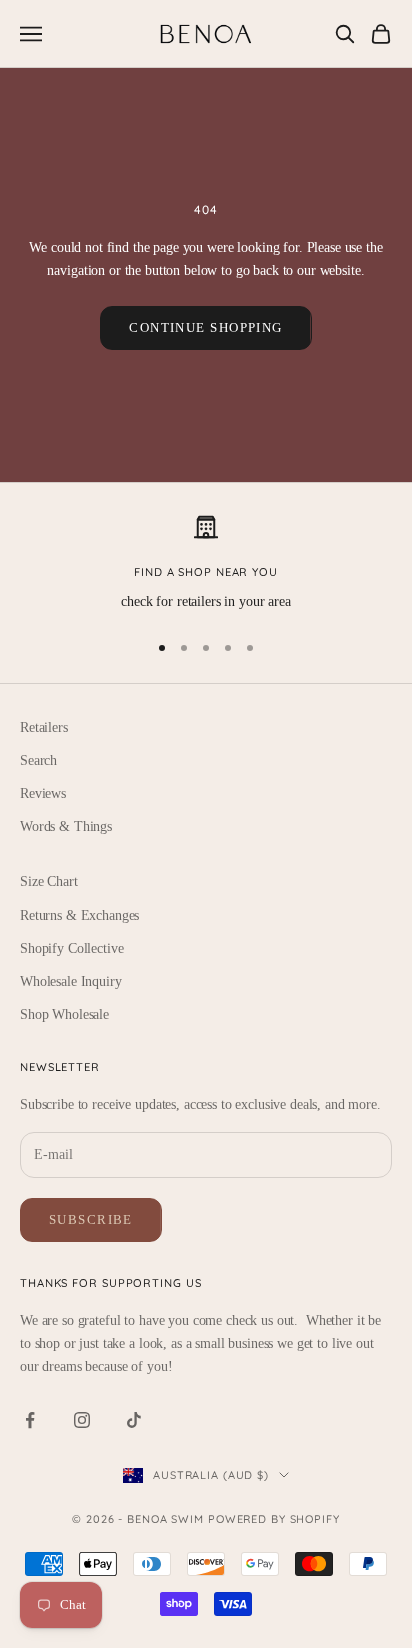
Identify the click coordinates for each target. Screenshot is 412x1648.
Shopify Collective (71, 948)
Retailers (44, 727)
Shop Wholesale (64, 1014)
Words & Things (66, 826)
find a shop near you (206, 572)
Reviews (43, 793)
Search (38, 760)
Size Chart (49, 881)
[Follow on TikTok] (134, 1420)
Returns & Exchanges (79, 915)
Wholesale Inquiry (71, 981)
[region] (206, 564)
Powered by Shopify (274, 1519)
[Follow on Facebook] (30, 1420)
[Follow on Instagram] (82, 1420)
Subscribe (91, 1219)
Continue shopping (205, 327)
